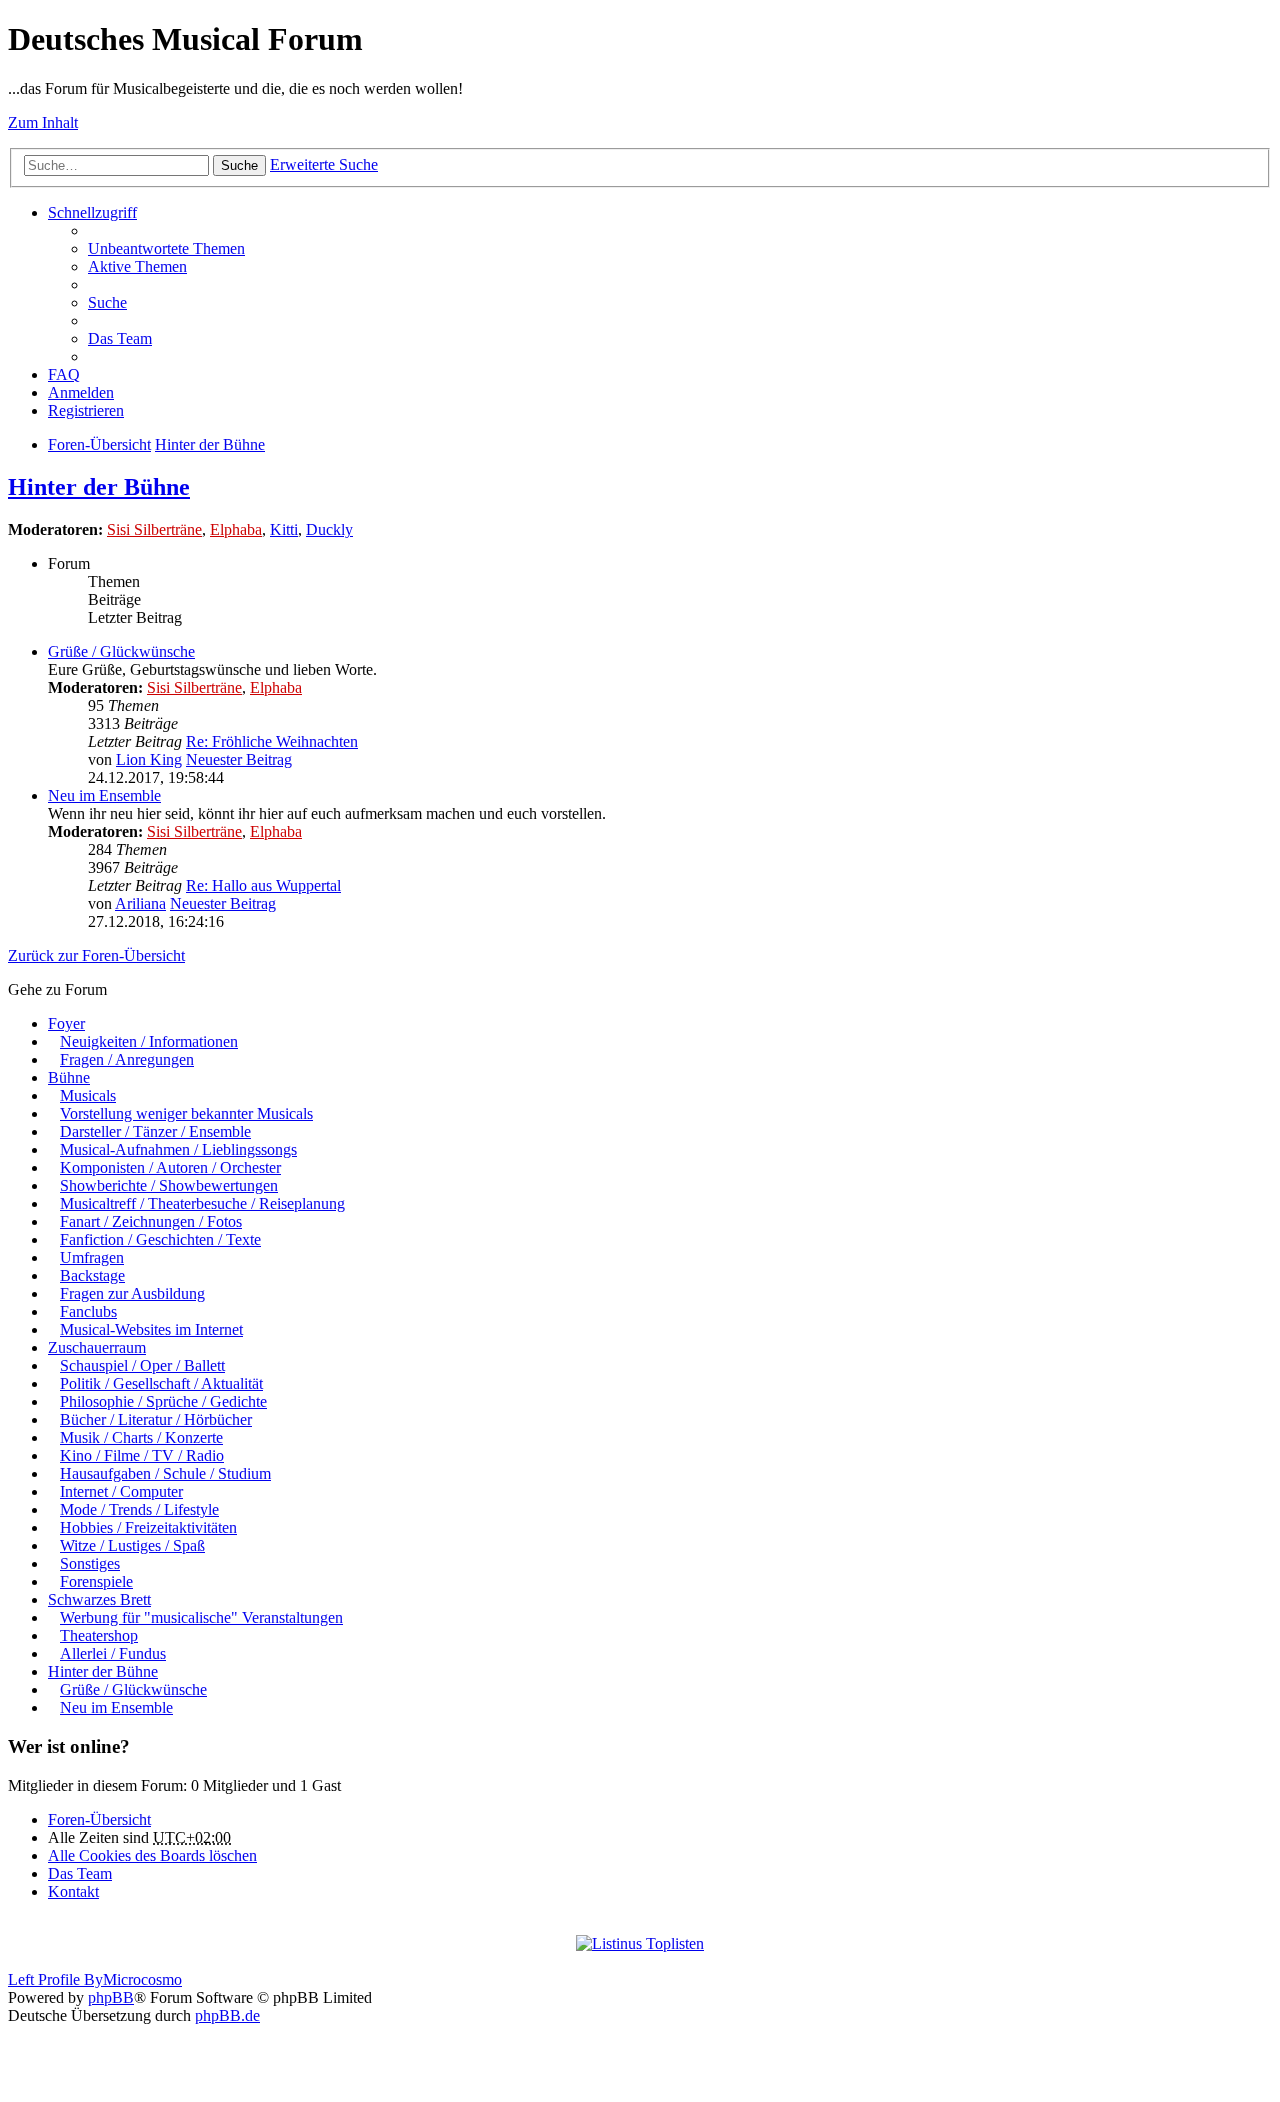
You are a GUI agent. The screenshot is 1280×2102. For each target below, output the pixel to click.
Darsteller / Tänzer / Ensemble (155, 1131)
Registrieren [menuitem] (86, 410)
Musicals (88, 1095)
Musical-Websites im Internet (151, 1329)
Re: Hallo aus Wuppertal (263, 885)
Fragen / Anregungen (127, 1059)
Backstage (92, 1275)
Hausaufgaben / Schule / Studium (165, 1473)
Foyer (66, 1023)
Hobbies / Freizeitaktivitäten (148, 1527)
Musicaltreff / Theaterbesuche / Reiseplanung (202, 1203)
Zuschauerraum (97, 1347)
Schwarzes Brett (99, 1599)
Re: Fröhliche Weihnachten (272, 741)
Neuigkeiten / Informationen (149, 1041)
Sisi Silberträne (154, 529)
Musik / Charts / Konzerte (141, 1437)
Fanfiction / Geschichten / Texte (160, 1239)
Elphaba (236, 529)
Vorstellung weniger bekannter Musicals (186, 1113)
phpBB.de (227, 2015)
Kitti (284, 529)
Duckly (329, 529)
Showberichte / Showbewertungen (169, 1185)
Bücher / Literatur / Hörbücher (156, 1419)
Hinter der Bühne (210, 444)
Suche (239, 165)
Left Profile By (55, 1979)
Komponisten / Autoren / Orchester (170, 1167)
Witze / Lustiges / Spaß (132, 1545)
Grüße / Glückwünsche (121, 651)
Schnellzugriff (92, 212)
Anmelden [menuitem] (81, 392)
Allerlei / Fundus (113, 1653)
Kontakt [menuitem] (73, 1891)
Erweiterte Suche (324, 164)
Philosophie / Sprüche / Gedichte (163, 1401)
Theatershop (99, 1635)
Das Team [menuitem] (120, 338)
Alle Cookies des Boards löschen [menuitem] (152, 1855)
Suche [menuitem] (107, 302)
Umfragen (92, 1257)
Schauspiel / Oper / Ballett (142, 1365)
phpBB (111, 1997)
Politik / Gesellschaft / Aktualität (161, 1383)
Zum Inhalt (43, 122)
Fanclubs (88, 1311)
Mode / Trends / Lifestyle (139, 1509)
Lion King (149, 759)
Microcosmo (142, 1979)
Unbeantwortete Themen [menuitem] (166, 248)
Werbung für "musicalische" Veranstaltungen (201, 1617)
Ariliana (140, 903)
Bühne (69, 1077)
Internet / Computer (121, 1491)
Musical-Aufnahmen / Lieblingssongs (178, 1149)
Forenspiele (96, 1581)
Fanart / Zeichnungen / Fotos (151, 1221)
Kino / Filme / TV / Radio (142, 1455)
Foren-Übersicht (99, 444)
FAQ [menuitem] (64, 374)
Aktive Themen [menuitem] (137, 266)
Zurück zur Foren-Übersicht (96, 955)
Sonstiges (90, 1563)
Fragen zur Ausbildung (132, 1293)
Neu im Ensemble (104, 795)
